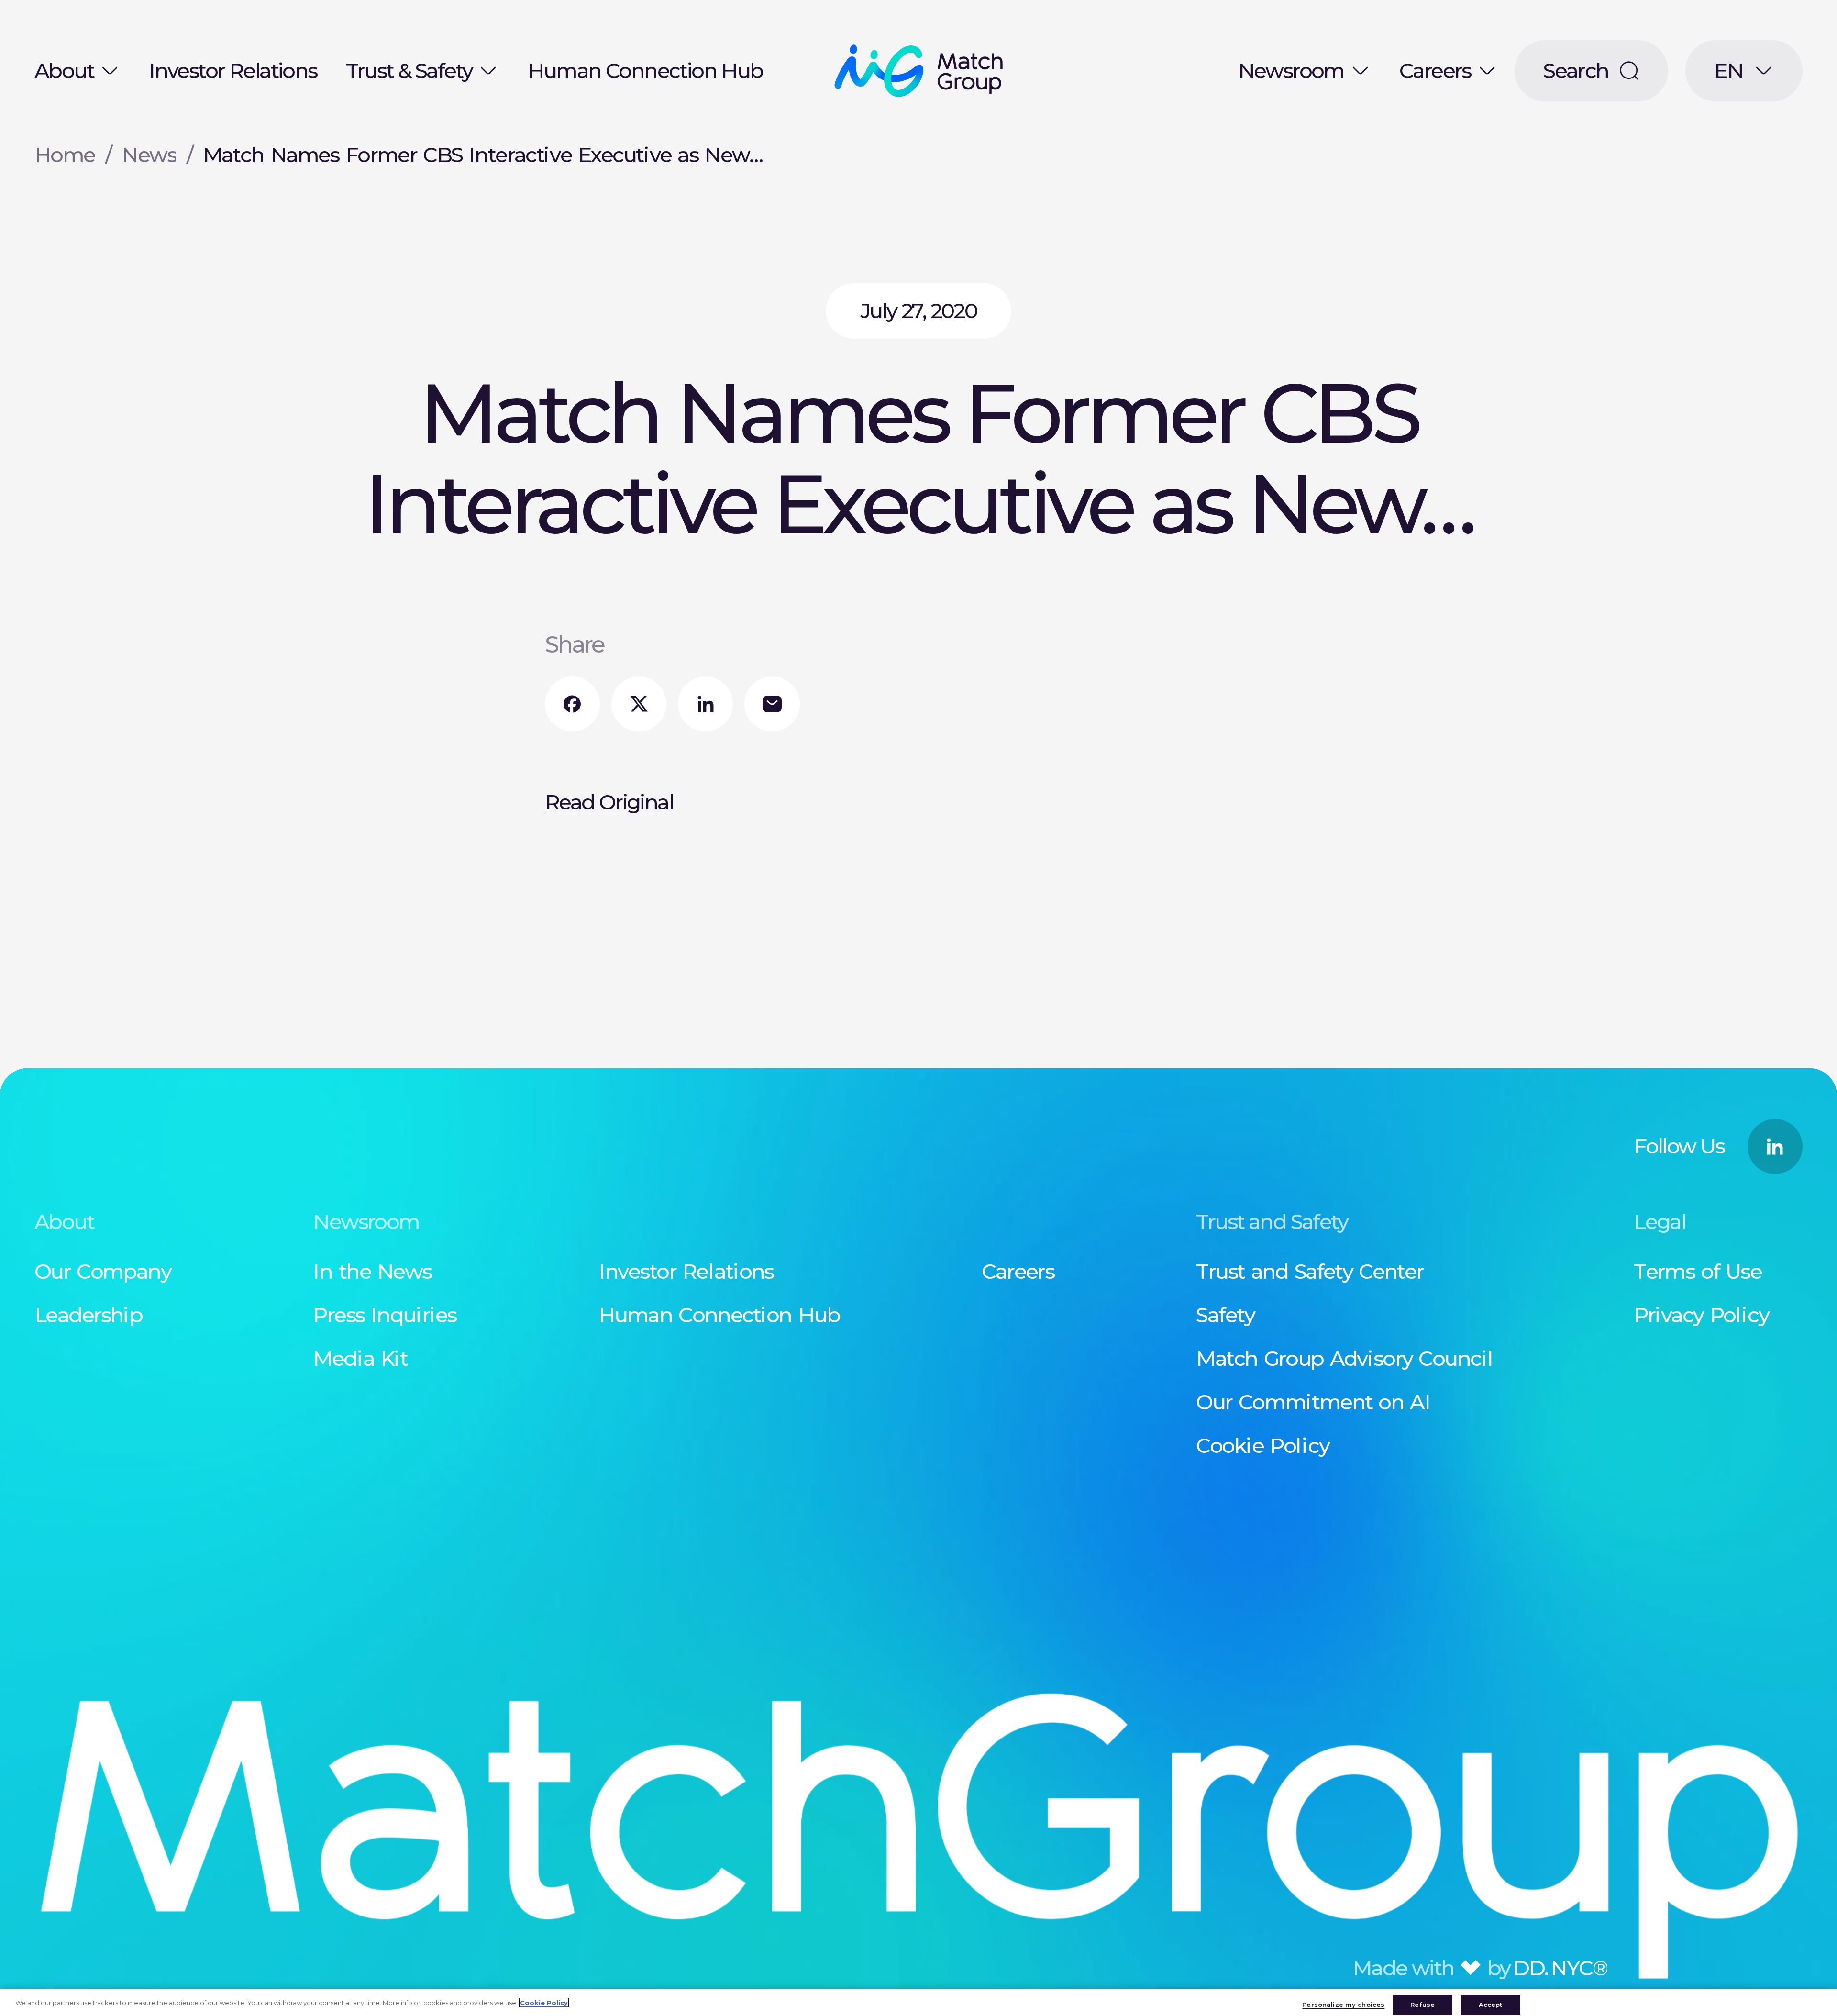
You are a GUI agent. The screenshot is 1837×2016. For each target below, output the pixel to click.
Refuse (1422, 2005)
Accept (1491, 2005)
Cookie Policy (544, 2003)
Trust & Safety (409, 71)
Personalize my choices (1343, 2005)
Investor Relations (233, 71)
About (64, 71)
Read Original (609, 802)
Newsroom (1291, 71)
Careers (1435, 71)
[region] (918, 2002)
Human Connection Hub (645, 71)
